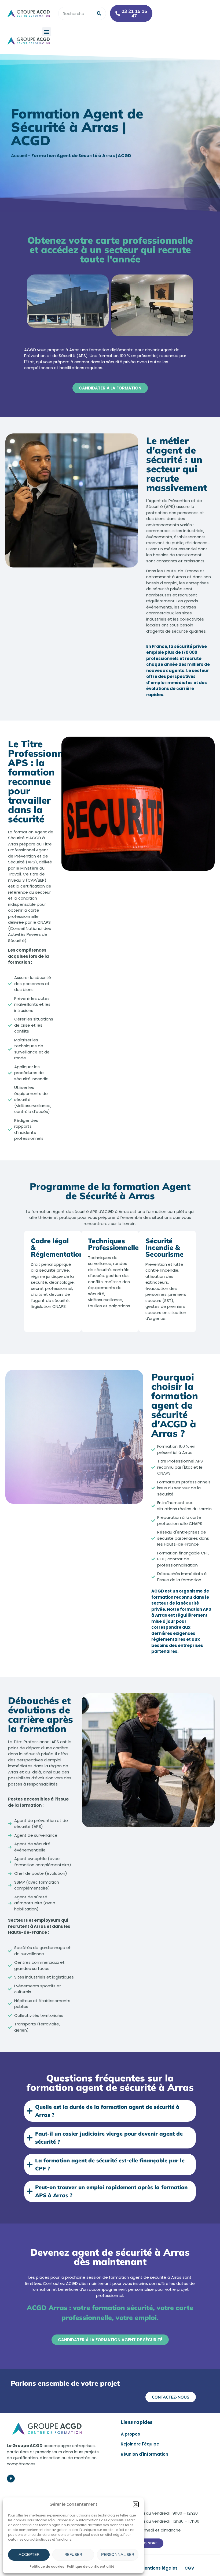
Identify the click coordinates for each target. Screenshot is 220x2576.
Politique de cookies (47, 2566)
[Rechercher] (99, 13)
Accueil (19, 156)
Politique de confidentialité (91, 2566)
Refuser (73, 2554)
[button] (136, 2504)
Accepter (29, 2554)
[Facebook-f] (11, 2479)
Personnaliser (118, 2554)
